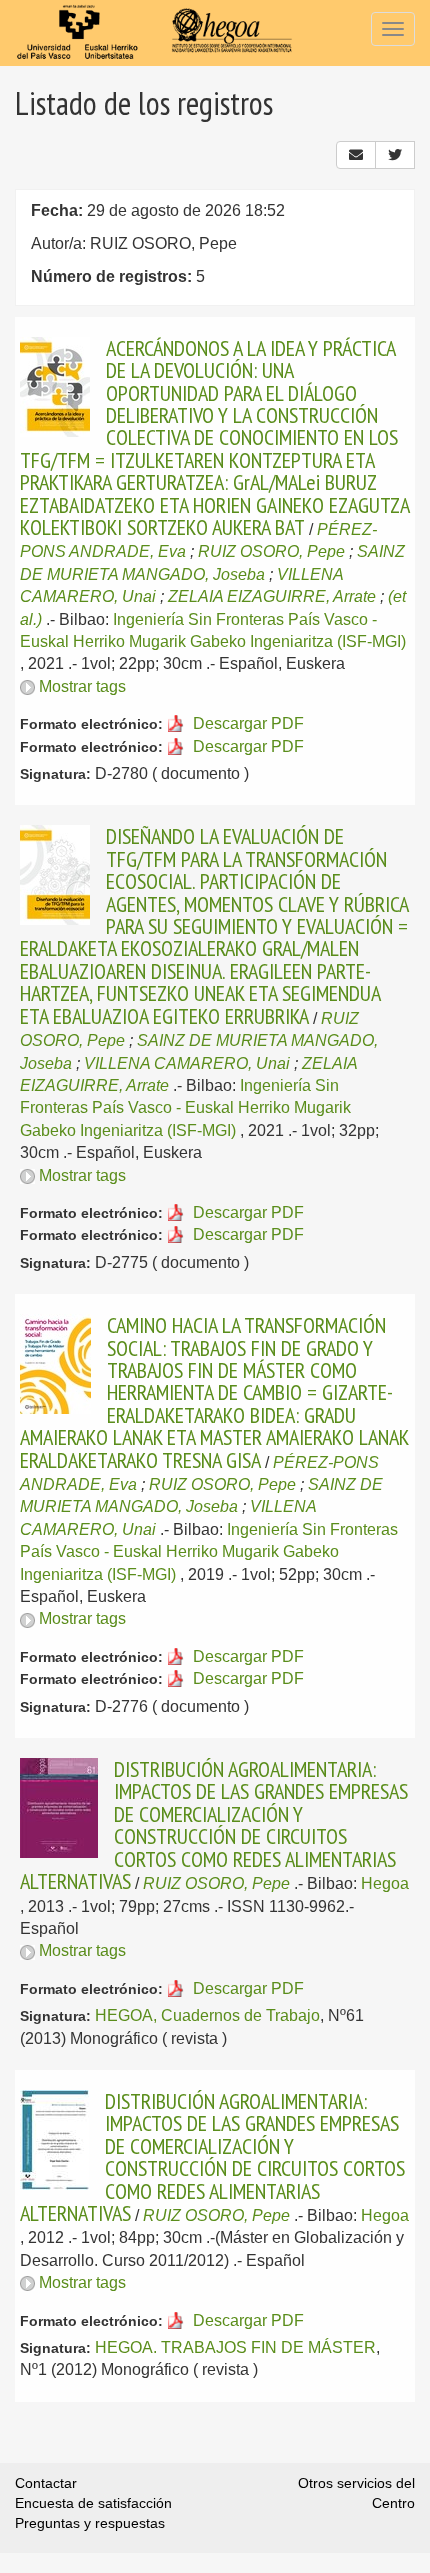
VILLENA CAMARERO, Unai (187, 1063)
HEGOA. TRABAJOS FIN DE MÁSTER (235, 2347)
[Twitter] (395, 155)
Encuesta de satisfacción (93, 2503)
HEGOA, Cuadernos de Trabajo (207, 2015)
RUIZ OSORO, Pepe (271, 551)
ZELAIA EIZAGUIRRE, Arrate (272, 596)
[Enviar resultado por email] (356, 155)
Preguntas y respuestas (90, 2523)
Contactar (46, 2483)
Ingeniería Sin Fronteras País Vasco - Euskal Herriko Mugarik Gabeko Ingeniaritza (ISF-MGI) (185, 1108)
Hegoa (385, 1883)
